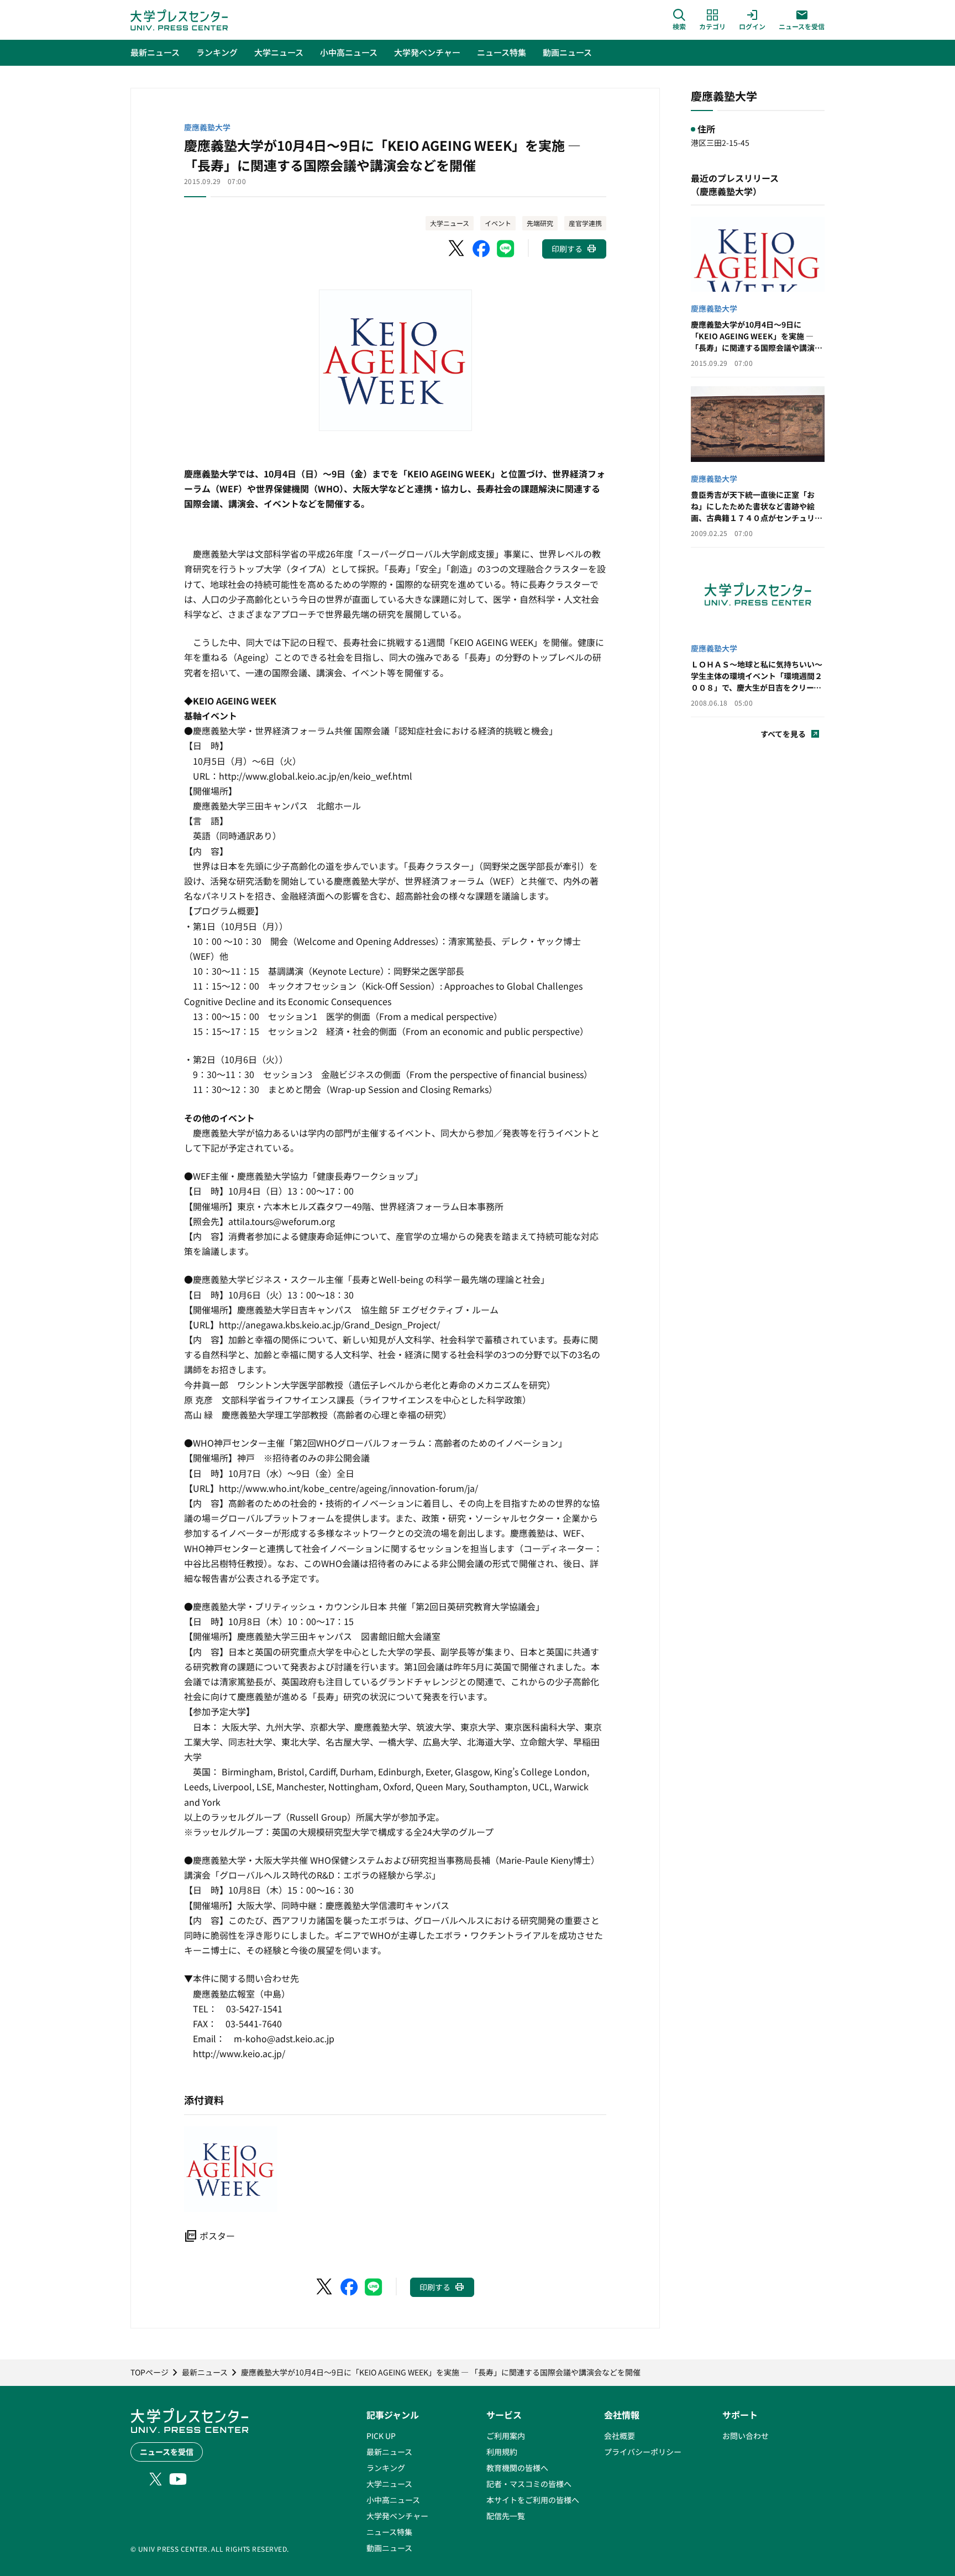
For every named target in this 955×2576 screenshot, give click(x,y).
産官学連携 (585, 223)
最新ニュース (389, 2452)
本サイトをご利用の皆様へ (533, 2500)
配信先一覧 (506, 2516)
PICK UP (381, 2436)
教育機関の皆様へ (517, 2468)
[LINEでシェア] (506, 249)
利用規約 (502, 2452)
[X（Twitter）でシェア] (457, 249)
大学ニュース (450, 223)
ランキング (386, 2468)
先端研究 (540, 223)
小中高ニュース (393, 2500)
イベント (498, 223)
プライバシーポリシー (643, 2452)
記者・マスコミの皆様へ (529, 2484)
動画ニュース (389, 2548)
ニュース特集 (389, 2532)
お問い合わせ (746, 2436)
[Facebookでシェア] (481, 249)
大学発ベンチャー (397, 2516)
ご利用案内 (506, 2436)
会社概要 (620, 2436)
